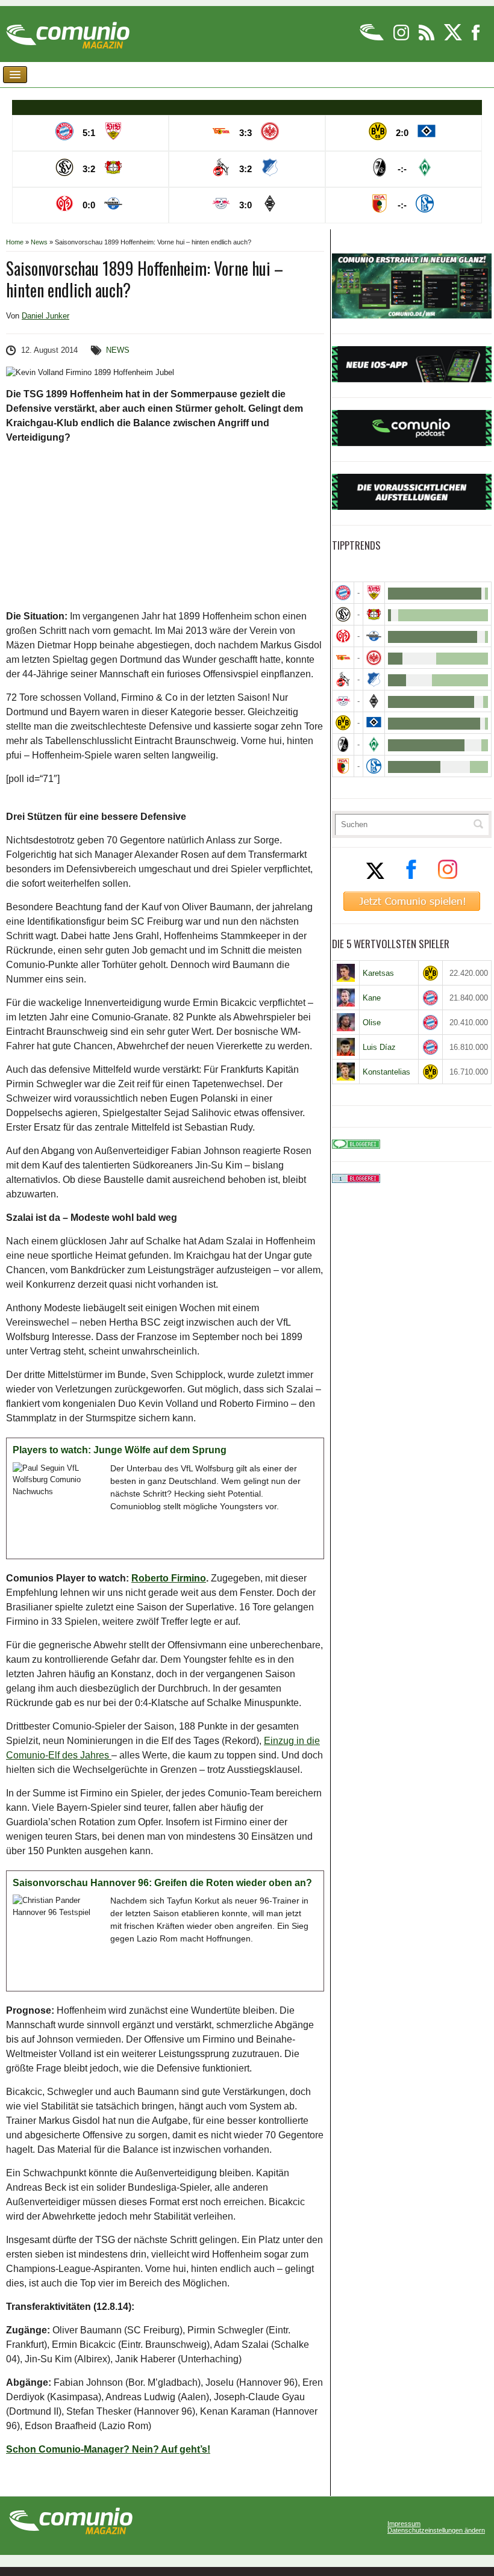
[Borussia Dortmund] (343, 723)
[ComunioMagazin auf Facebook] (476, 38)
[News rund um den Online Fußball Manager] (68, 31)
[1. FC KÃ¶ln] (343, 679)
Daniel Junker (45, 316)
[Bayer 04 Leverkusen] (374, 614)
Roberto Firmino (169, 1578)
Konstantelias (386, 1072)
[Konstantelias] (346, 1072)
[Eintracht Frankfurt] (374, 658)
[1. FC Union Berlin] (343, 658)
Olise (372, 1023)
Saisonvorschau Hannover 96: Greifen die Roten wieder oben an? (162, 1883)
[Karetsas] (346, 973)
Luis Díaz (379, 1047)
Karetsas (378, 973)
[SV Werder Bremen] (374, 744)
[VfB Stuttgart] (374, 593)
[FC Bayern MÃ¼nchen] (343, 593)
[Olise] (346, 1022)
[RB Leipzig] (343, 701)
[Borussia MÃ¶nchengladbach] (374, 701)
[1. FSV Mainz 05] (343, 636)
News (39, 242)
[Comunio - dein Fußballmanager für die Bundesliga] (373, 38)
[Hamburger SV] (374, 723)
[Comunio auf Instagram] (402, 38)
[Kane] (346, 998)
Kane (372, 998)
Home (15, 242)
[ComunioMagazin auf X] (454, 38)
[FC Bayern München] (430, 998)
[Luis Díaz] (346, 1047)
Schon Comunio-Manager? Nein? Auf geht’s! (108, 2449)
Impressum (404, 2524)
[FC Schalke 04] (374, 766)
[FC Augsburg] (343, 766)
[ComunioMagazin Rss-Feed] (427, 38)
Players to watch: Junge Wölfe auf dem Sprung (120, 1450)
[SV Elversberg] (343, 614)
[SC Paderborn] (374, 636)
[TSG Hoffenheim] (374, 679)
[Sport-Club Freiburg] (343, 744)
